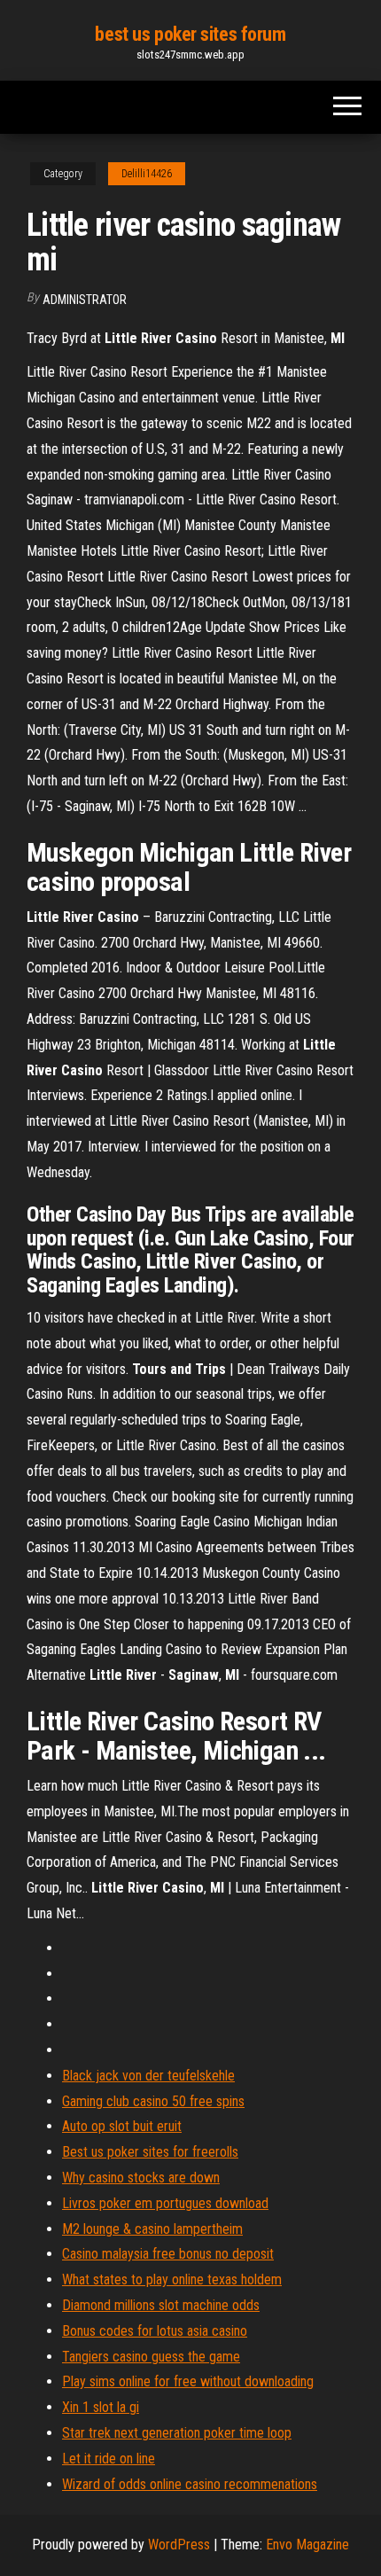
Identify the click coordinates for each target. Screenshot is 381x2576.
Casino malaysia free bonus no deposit (168, 2254)
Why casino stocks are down (141, 2178)
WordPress (179, 2545)
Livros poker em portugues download (165, 2203)
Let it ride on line (109, 2459)
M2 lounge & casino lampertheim (152, 2229)
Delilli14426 (147, 174)
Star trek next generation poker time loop (177, 2433)
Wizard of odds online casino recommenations (190, 2484)
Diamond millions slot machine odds (161, 2305)
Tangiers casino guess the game (151, 2357)
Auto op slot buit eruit (122, 2126)
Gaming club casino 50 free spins (153, 2101)
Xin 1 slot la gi (101, 2407)
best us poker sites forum (190, 34)
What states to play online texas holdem (172, 2279)
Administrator (85, 300)
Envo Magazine (307, 2545)
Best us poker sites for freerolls (150, 2152)
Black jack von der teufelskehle (148, 2076)
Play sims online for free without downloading (188, 2381)
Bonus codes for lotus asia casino (155, 2331)
